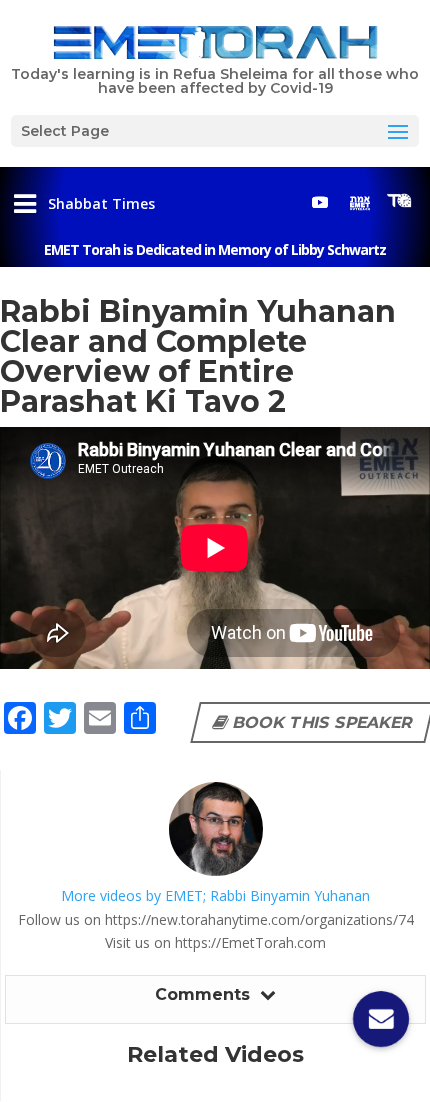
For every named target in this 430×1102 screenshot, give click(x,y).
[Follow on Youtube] (320, 202)
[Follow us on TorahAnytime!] (400, 201)
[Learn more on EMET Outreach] (360, 202)
